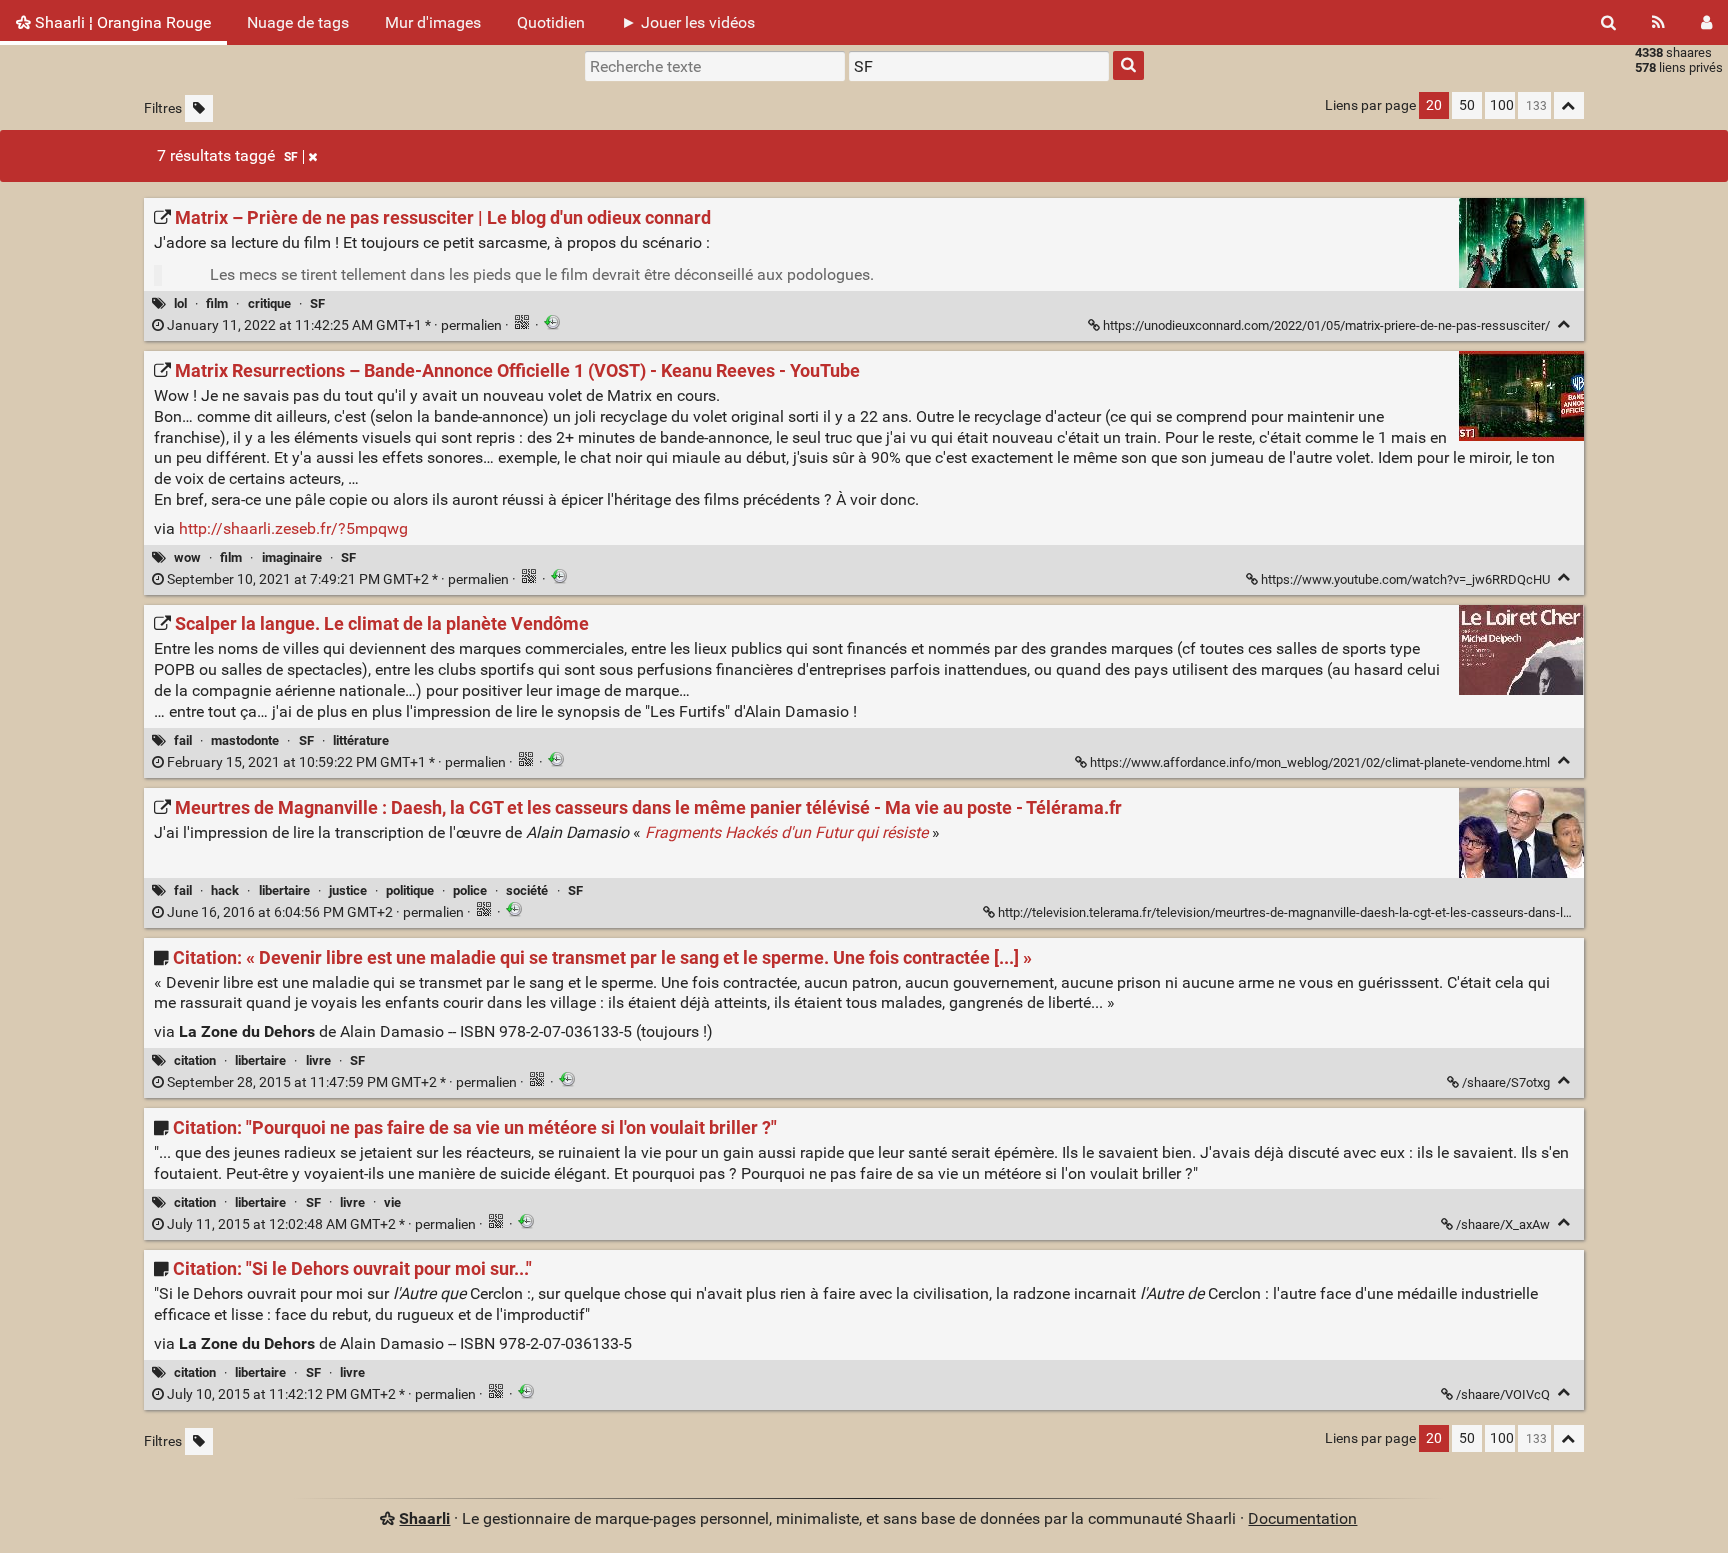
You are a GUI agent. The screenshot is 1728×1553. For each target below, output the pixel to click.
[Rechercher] (1608, 22)
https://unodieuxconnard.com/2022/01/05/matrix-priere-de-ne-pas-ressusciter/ (1326, 325)
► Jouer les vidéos (688, 22)
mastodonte (245, 740)
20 (1434, 105)
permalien (334, 325)
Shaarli (424, 1518)
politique (410, 890)
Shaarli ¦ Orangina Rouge (121, 22)
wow (187, 557)
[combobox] (979, 66)
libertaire (284, 890)
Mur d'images (433, 22)
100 (1502, 105)
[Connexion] (1706, 22)
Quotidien (551, 22)
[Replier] (1564, 324)
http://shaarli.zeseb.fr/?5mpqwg (293, 528)
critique (269, 303)
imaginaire (292, 557)
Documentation (1302, 1518)
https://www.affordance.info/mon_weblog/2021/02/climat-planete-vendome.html (1320, 762)
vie (392, 1202)
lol (180, 303)
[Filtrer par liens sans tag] (199, 108)
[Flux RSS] (1658, 22)
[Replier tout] (1569, 105)
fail (183, 740)
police (470, 890)
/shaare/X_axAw (1503, 1224)
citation (195, 1060)
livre (318, 1060)
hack (225, 890)
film (217, 303)
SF (291, 157)
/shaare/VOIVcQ (1503, 1394)
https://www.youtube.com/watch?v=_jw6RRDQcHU (1405, 579)
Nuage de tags (298, 22)
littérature (361, 740)
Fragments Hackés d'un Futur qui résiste (786, 832)
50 (1467, 105)
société (527, 890)
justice (348, 890)
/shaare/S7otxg (1506, 1082)
